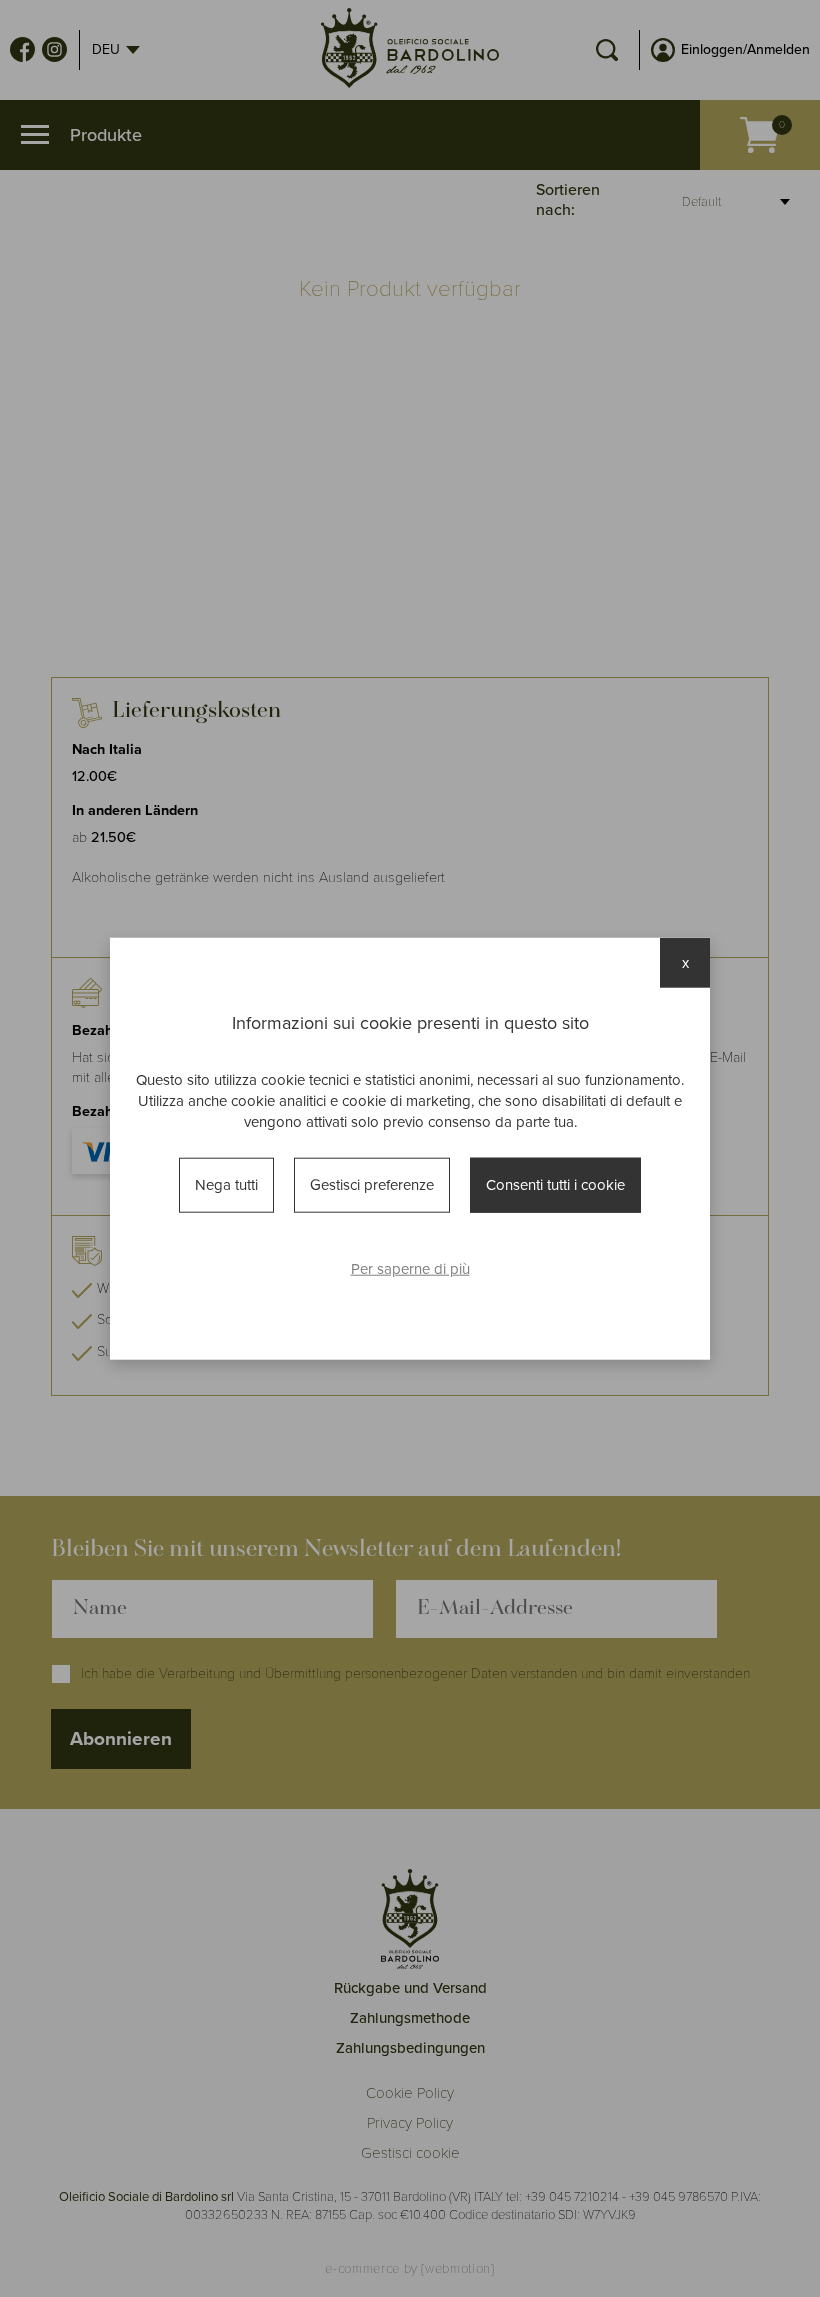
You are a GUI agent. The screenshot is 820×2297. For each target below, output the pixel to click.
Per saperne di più (410, 1268)
